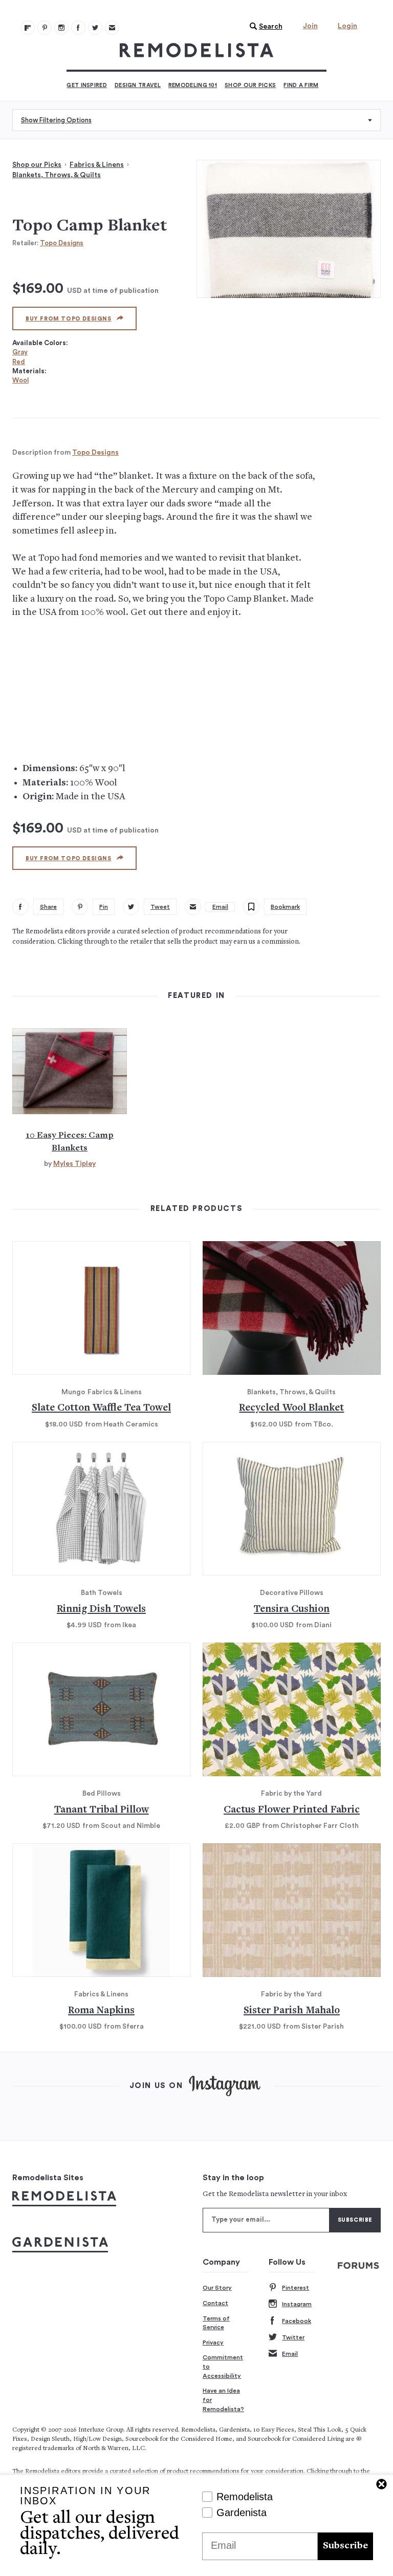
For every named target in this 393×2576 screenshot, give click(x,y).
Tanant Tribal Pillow (102, 1810)
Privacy (213, 2343)
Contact (215, 2303)
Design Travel (138, 85)
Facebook (297, 2321)
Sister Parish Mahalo (292, 2011)
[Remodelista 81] (61, 28)
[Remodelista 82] (78, 28)
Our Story (217, 2288)
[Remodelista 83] (95, 28)
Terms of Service (216, 2323)
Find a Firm (301, 85)
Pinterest (296, 2288)
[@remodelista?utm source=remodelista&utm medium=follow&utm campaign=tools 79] (28, 28)
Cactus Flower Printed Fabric (292, 1810)
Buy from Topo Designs (69, 319)
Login (347, 26)
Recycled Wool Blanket (291, 1408)
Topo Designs (62, 243)
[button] (264, 27)
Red (19, 362)
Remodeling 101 (193, 85)
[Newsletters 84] (112, 28)
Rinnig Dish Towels (101, 1610)
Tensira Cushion (292, 1610)
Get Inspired (87, 85)
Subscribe (345, 2546)
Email (290, 2354)
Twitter (293, 2337)
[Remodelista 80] (45, 28)
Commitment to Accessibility (223, 2366)
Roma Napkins (101, 2011)
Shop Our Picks (250, 85)
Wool (20, 380)
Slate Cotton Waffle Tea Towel (101, 1408)
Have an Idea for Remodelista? (223, 2400)
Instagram (297, 2304)
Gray (20, 352)
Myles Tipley (74, 1164)
